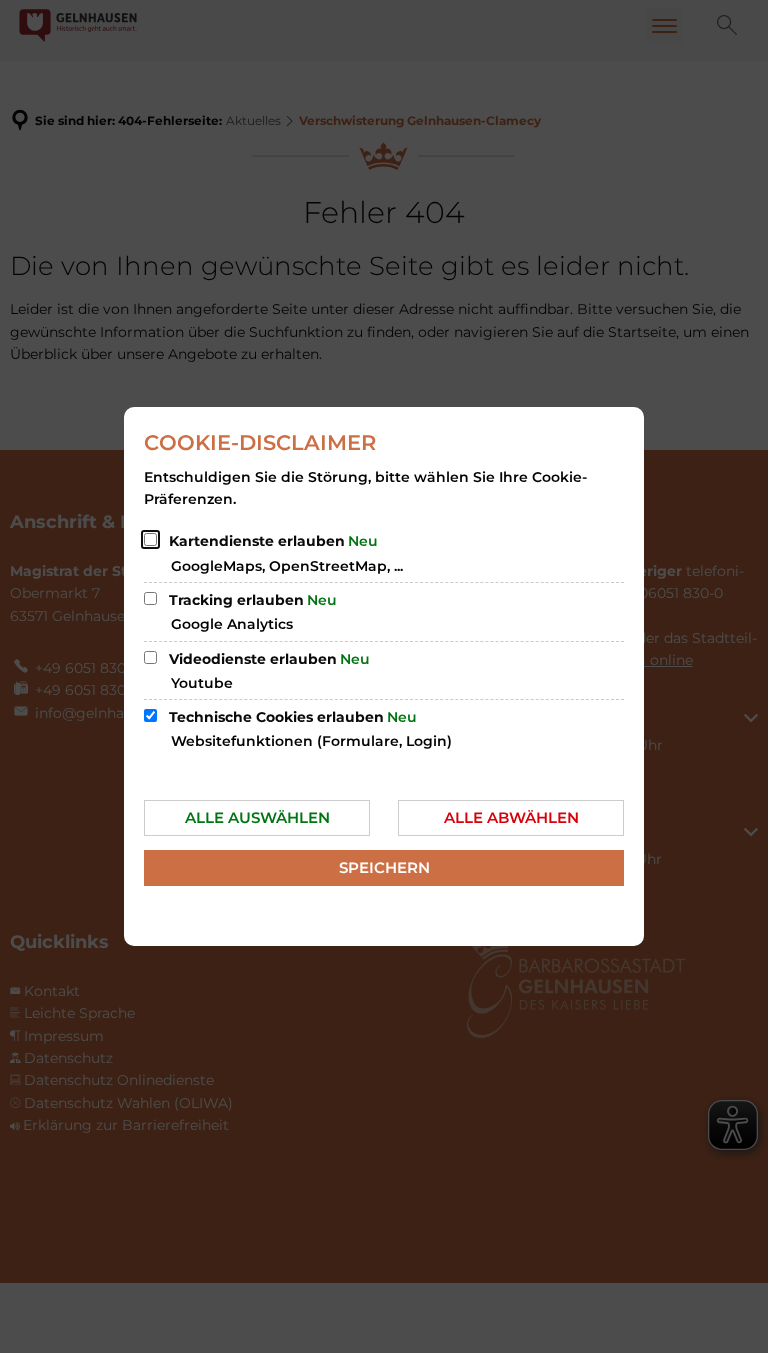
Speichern (384, 867)
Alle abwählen (511, 817)
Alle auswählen (257, 817)
